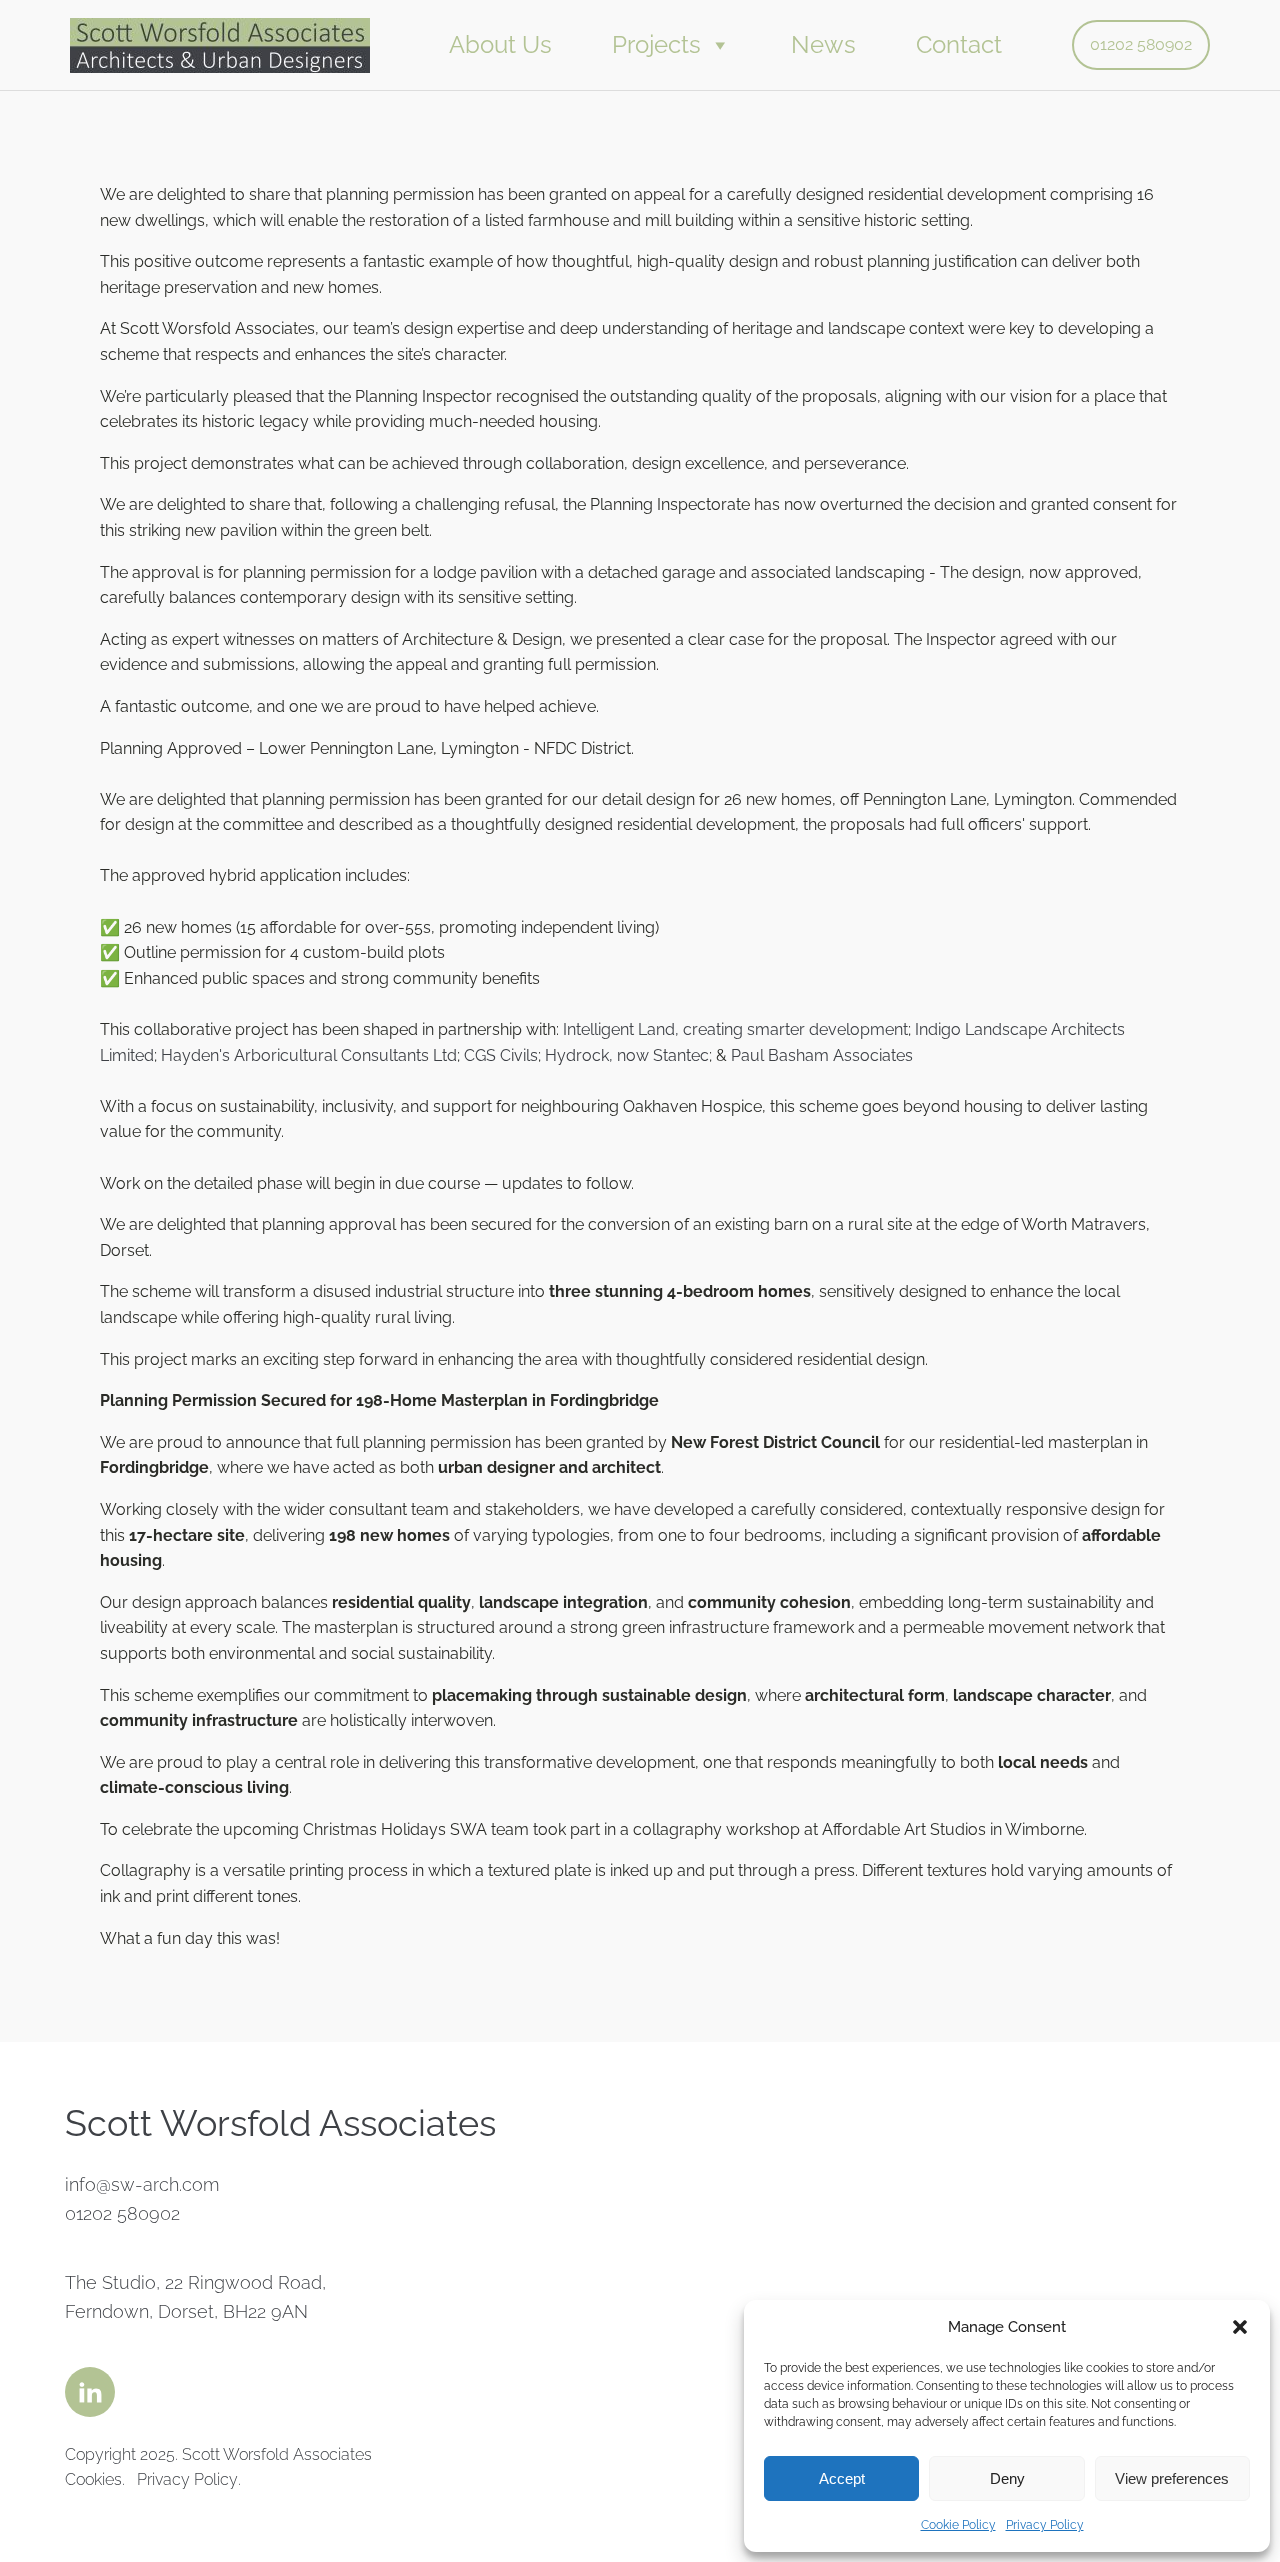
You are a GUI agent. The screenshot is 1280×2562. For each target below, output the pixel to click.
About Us (500, 44)
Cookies (93, 2479)
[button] (1240, 2327)
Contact (959, 44)
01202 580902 (1141, 44)
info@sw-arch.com (142, 2184)
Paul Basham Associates (822, 1055)
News (823, 44)
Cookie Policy (958, 2525)
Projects (656, 44)
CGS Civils (501, 1055)
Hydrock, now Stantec (627, 1055)
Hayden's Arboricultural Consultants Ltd (309, 1055)
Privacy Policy (1045, 2525)
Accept (842, 2478)
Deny (1007, 2478)
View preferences (1172, 2478)
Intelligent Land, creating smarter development (735, 1029)
